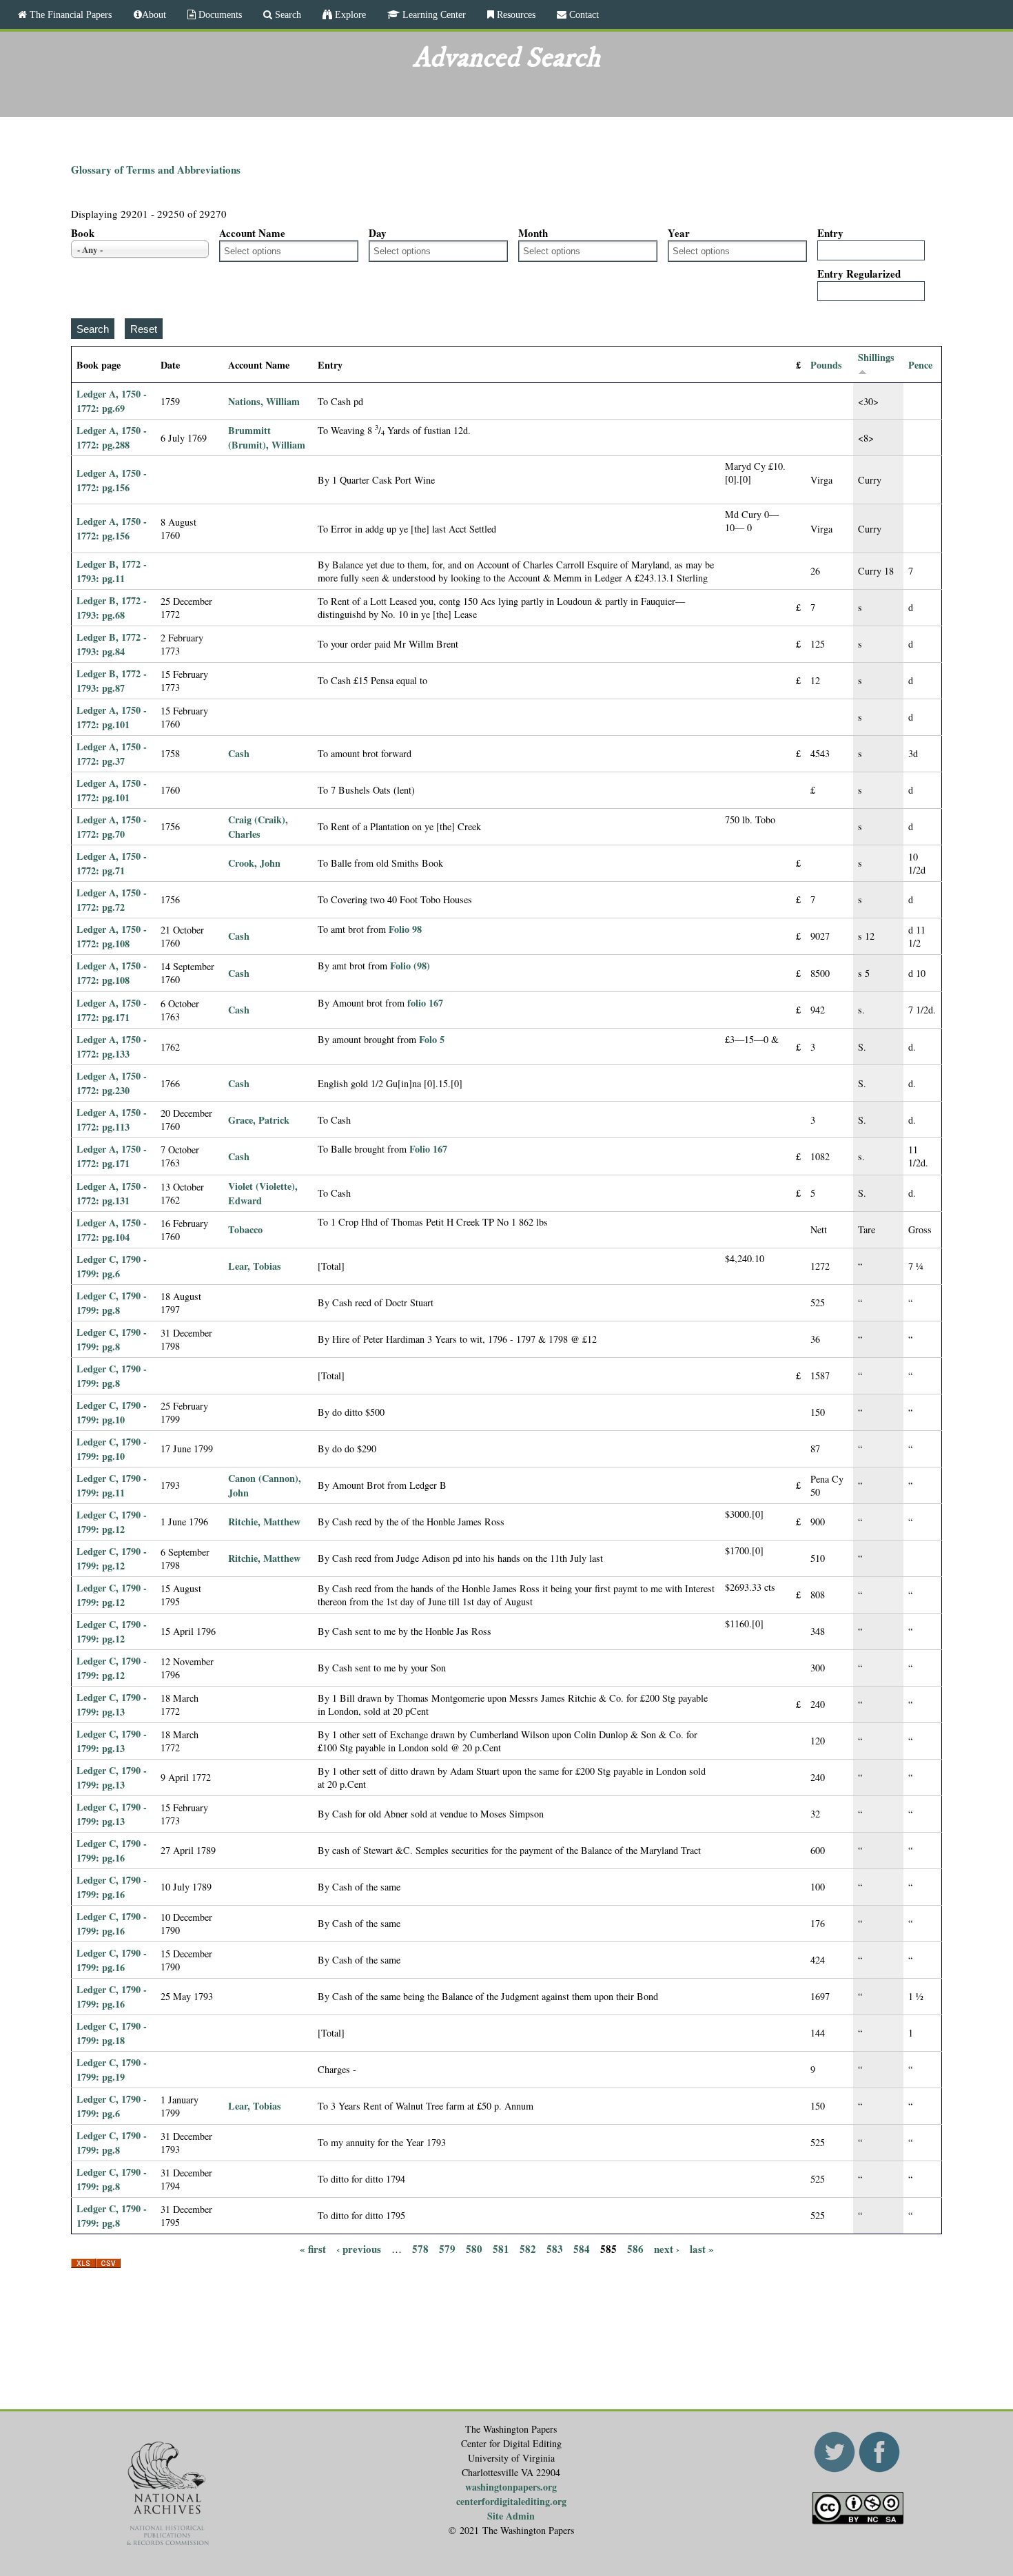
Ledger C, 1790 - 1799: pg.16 (112, 1851)
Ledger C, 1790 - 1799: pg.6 (112, 1266)
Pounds (826, 365)
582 (528, 2249)
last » (702, 2249)
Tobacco (245, 1229)
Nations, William (264, 401)
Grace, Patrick (259, 1120)
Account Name (252, 233)
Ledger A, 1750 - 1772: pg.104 (112, 1230)
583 (555, 2249)
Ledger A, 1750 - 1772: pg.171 (112, 1010)
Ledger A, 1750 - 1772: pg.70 (112, 827)
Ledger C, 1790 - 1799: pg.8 (112, 1303)
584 (582, 2249)
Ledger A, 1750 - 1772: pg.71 (112, 863)
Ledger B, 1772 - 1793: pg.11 (112, 571)
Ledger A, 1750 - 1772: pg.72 (112, 900)
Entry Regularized (859, 274)
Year (679, 233)
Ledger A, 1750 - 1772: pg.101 (112, 717)
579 (447, 2249)
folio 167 (425, 1003)
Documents (219, 14)
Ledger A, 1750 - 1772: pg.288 (112, 437)
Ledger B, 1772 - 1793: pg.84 (112, 644)
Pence (920, 365)
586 (635, 2249)
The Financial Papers (69, 14)
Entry (830, 233)
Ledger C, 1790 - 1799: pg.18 (112, 2033)
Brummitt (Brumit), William (267, 437)
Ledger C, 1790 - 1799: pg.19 (112, 2070)
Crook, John (254, 863)
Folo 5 (432, 1039)
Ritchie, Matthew (264, 1522)
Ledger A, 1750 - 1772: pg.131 (112, 1193)
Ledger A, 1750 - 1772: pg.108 (112, 936)
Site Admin (511, 2516)
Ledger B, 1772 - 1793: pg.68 (112, 608)
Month (533, 233)
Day (378, 233)
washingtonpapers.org (511, 2487)
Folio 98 (405, 929)
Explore (349, 14)
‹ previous (359, 2249)
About (154, 14)
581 (501, 2249)
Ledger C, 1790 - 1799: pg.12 (112, 1522)
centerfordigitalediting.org (511, 2501)
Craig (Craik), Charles (258, 827)
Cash (239, 753)
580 (474, 2249)
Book (83, 233)
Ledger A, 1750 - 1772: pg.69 (112, 401)
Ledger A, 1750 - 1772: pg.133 (112, 1047)
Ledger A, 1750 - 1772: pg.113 (112, 1120)
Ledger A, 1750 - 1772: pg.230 (112, 1083)
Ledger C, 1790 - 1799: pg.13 (112, 1704)
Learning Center (433, 14)
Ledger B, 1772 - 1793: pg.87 (112, 681)
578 (420, 2249)
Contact (583, 14)
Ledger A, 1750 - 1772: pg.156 (112, 480)
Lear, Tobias (255, 1266)
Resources (515, 14)
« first (313, 2249)
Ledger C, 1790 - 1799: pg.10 (112, 1412)
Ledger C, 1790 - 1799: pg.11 (112, 1485)
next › (667, 2249)
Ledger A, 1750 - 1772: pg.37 (112, 754)
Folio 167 (428, 1149)
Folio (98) (410, 966)
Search (287, 14)
